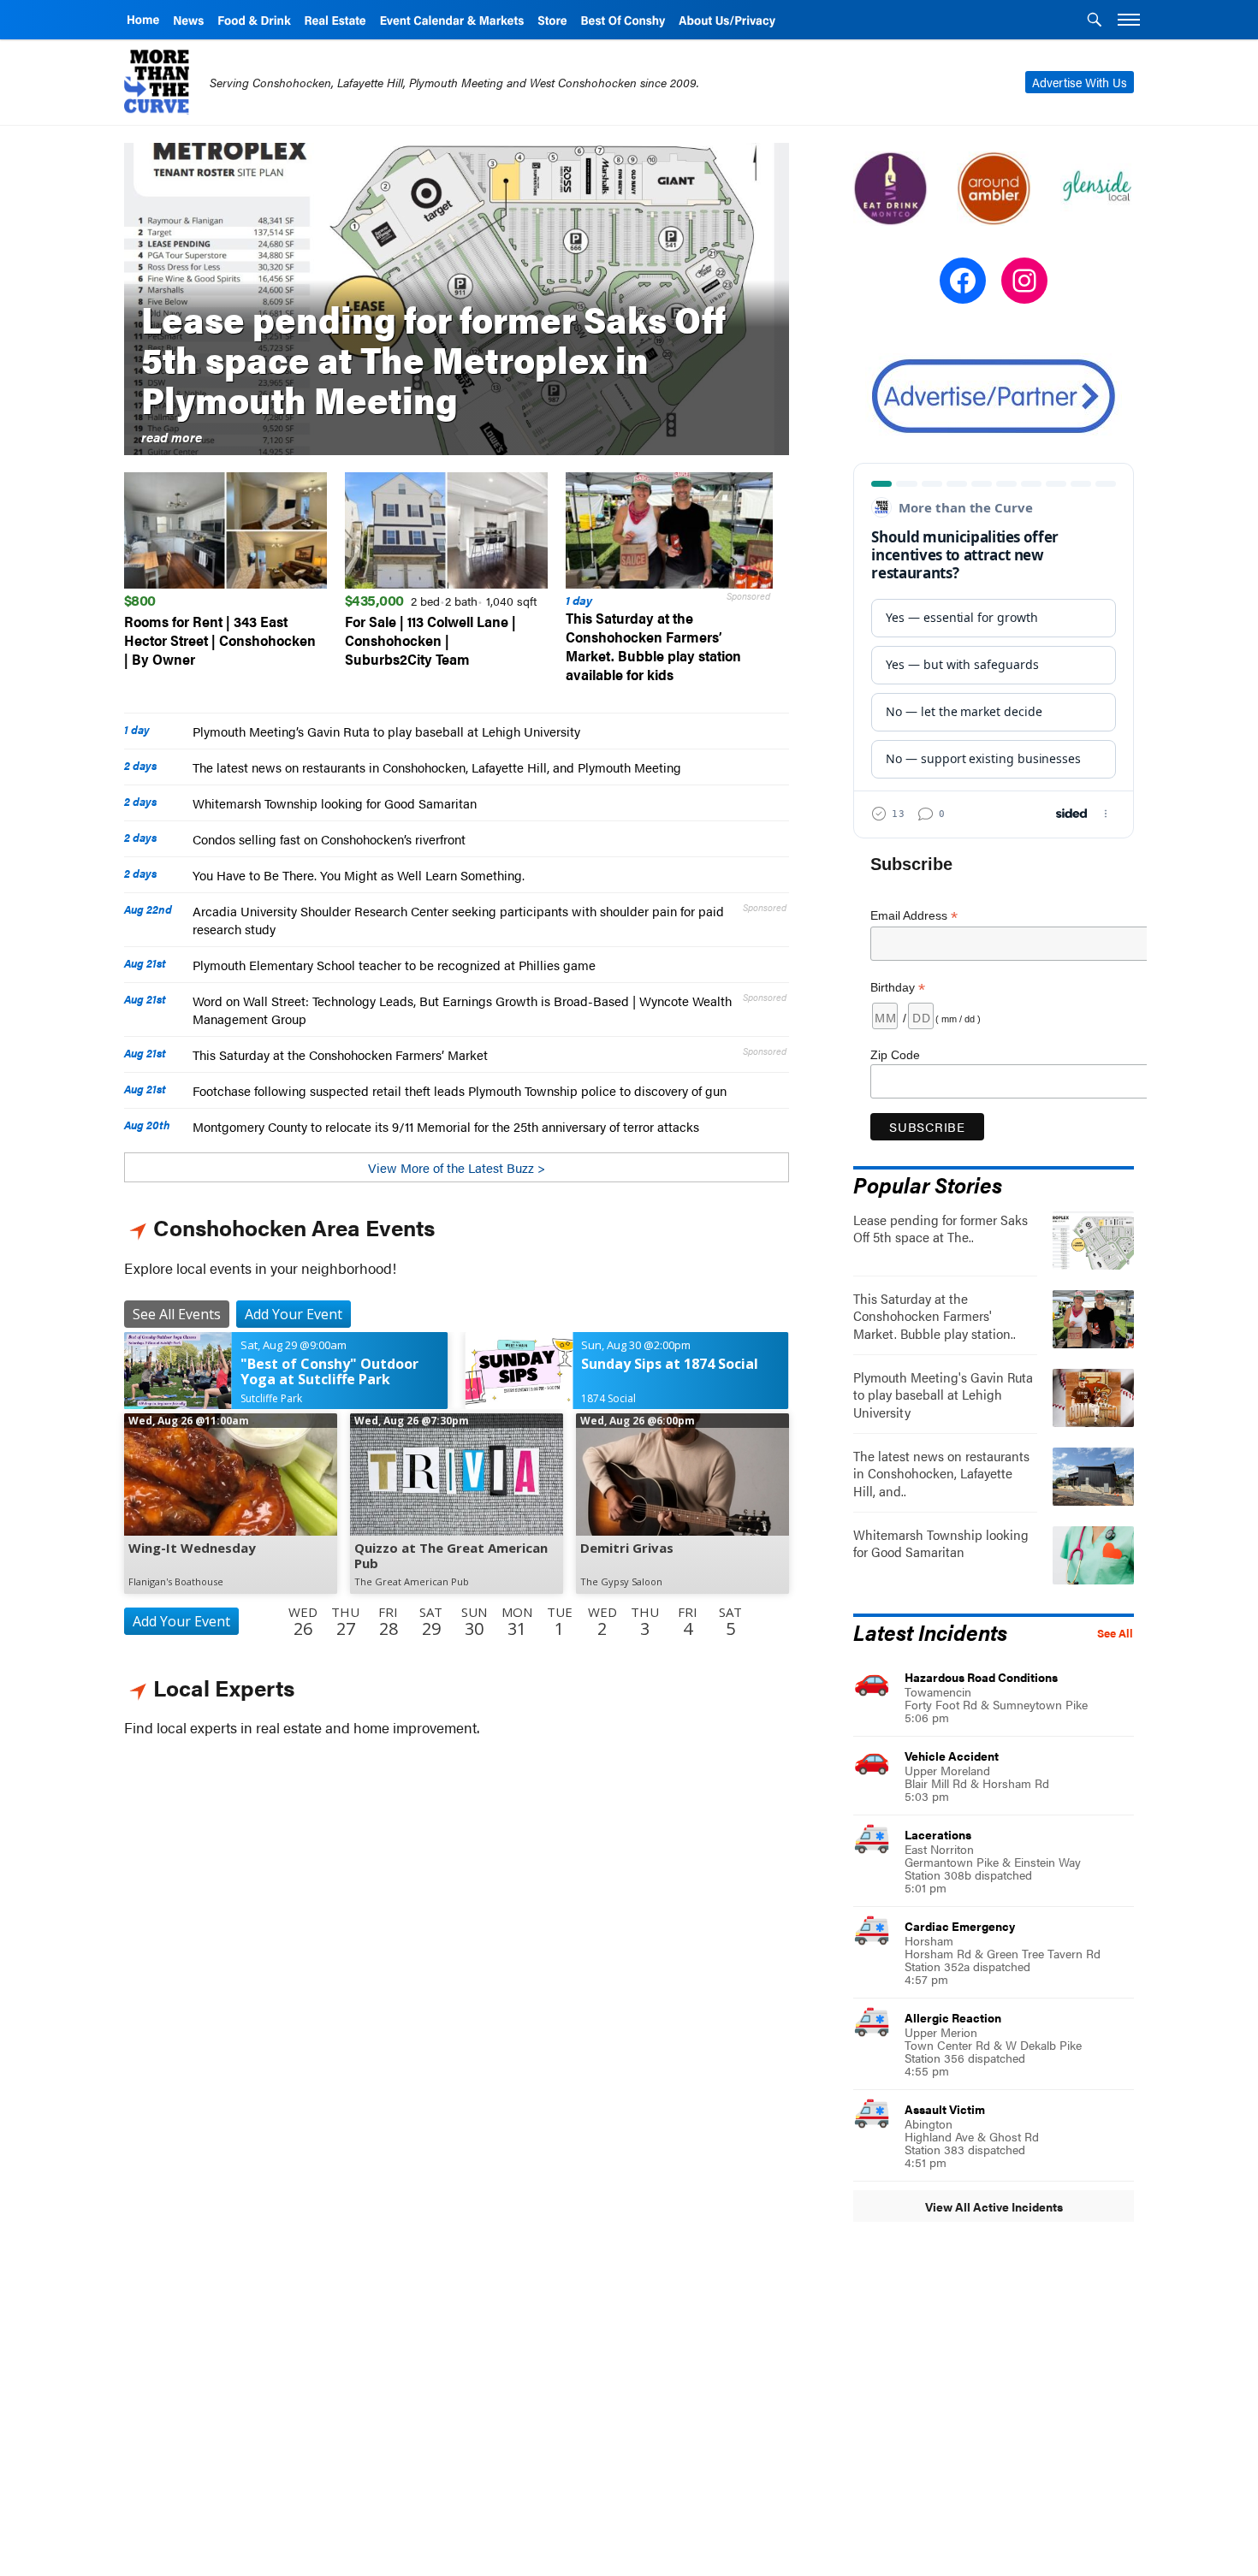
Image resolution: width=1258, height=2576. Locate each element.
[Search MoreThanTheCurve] (1095, 21)
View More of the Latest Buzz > (457, 1167)
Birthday (898, 988)
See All (1115, 1633)
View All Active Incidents (994, 2206)
